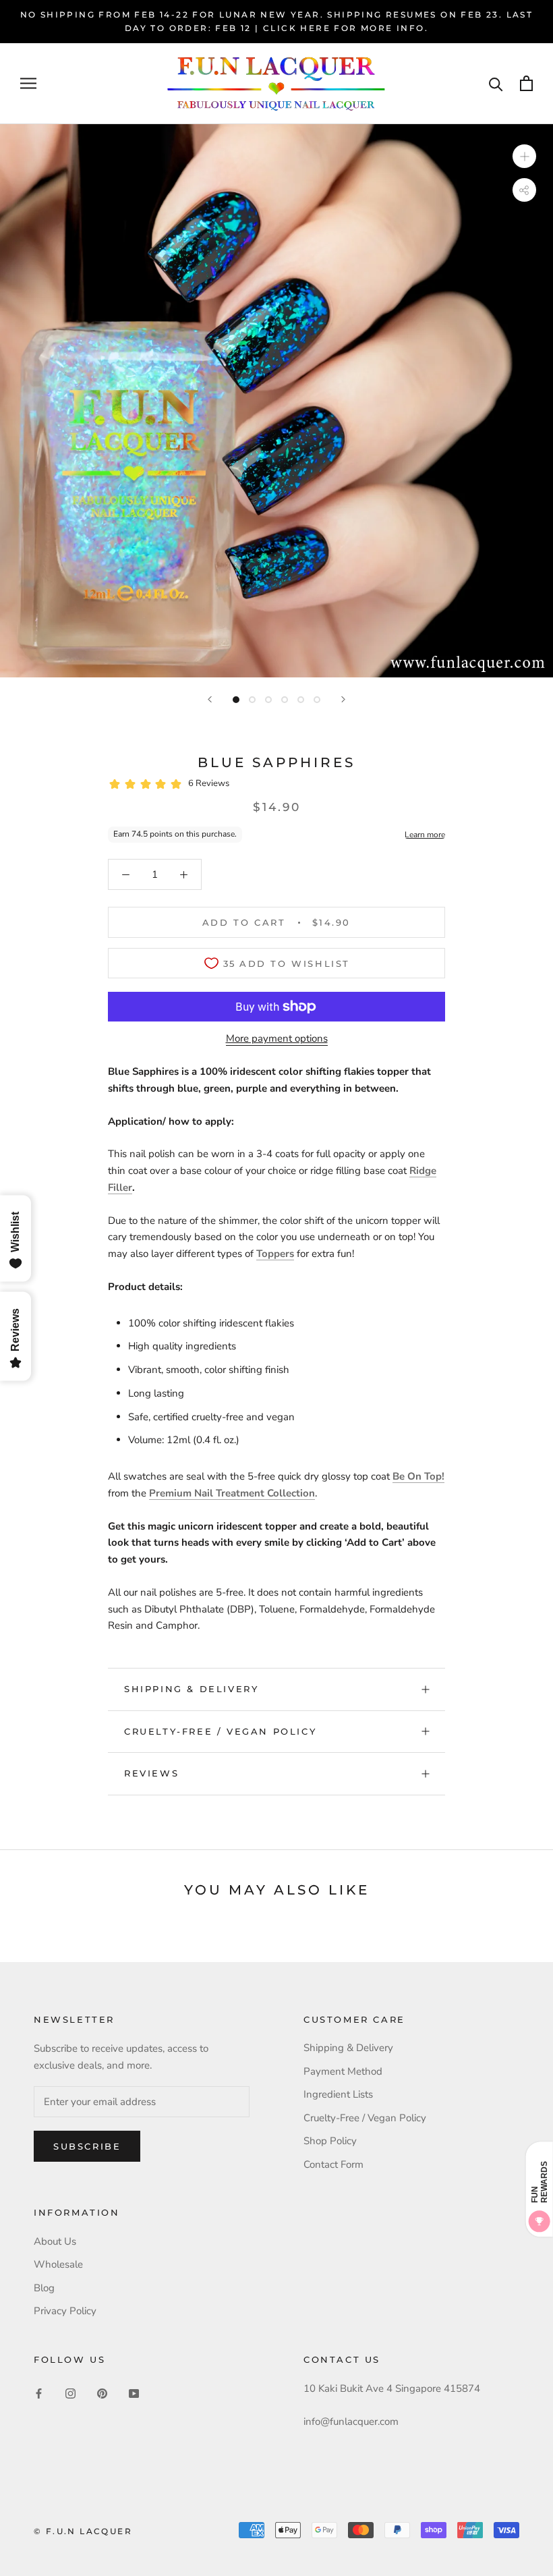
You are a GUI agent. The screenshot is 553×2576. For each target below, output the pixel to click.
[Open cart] (526, 83)
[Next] (343, 699)
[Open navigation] (28, 83)
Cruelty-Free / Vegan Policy (220, 1731)
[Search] (496, 83)
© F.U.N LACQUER (83, 2531)
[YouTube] (134, 2393)
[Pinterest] (102, 2393)
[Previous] (210, 699)
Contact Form (333, 2164)
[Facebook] (39, 2393)
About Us (55, 2241)
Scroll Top (501, 2537)
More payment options (277, 1038)
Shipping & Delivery (191, 1689)
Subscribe (87, 2146)
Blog (44, 2288)
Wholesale (58, 2264)
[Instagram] (70, 2393)
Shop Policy (330, 2141)
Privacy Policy (65, 2311)
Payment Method (343, 2071)
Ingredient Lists (338, 2094)
